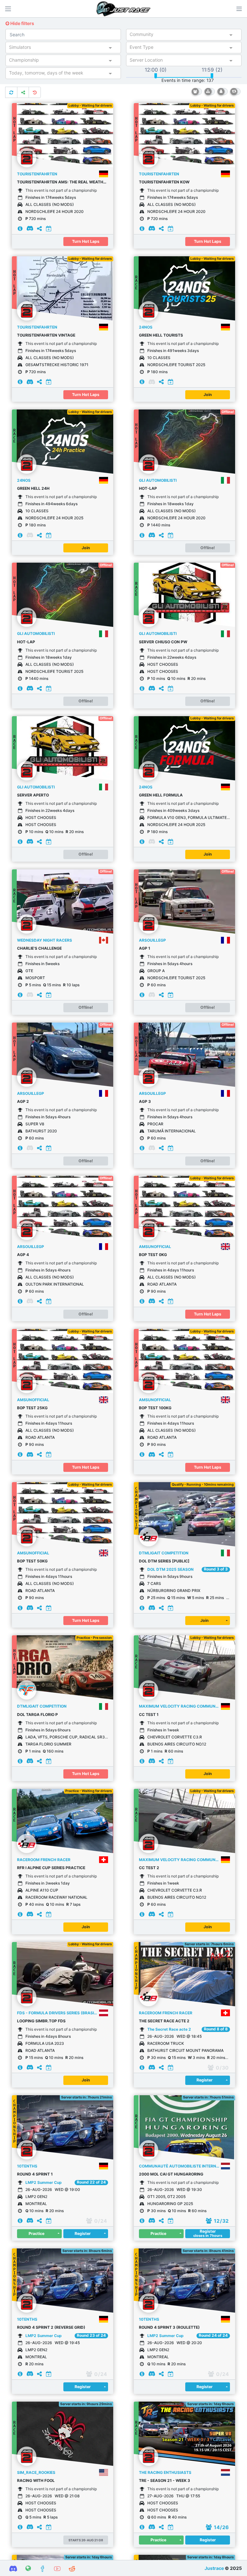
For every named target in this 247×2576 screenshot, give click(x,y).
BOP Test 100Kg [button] (155, 1408)
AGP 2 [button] (23, 1101)
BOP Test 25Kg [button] (32, 1408)
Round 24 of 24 (213, 2335)
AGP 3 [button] (145, 1101)
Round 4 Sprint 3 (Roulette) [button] (169, 2327)
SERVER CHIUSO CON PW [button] (163, 642)
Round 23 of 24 (91, 2335)
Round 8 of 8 (216, 2029)
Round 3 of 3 (216, 1569)
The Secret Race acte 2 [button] (164, 2021)
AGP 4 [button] (23, 1255)
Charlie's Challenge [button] (39, 948)
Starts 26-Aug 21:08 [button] (86, 2540)
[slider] (156, 76)
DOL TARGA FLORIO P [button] (37, 1714)
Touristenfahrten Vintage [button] (46, 335)
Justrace (214, 2568)
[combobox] (178, 36)
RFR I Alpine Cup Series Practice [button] (51, 1868)
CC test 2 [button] (149, 1868)
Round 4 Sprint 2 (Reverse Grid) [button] (51, 2327)
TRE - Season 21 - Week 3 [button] (165, 2480)
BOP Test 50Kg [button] (32, 1561)
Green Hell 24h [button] (33, 488)
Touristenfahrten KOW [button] (164, 182)
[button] (239, 9)
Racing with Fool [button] (36, 2480)
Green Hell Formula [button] (161, 795)
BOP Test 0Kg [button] (153, 1255)
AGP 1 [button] (145, 948)
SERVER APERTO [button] (33, 795)
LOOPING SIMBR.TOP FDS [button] (41, 2021)
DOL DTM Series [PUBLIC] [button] (164, 1561)
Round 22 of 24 (91, 2182)
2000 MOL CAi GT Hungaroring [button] (171, 2174)
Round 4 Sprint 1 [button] (35, 2174)
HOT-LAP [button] (148, 488)
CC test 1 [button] (149, 1714)
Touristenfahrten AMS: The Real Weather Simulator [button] (63, 182)
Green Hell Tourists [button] (161, 335)
